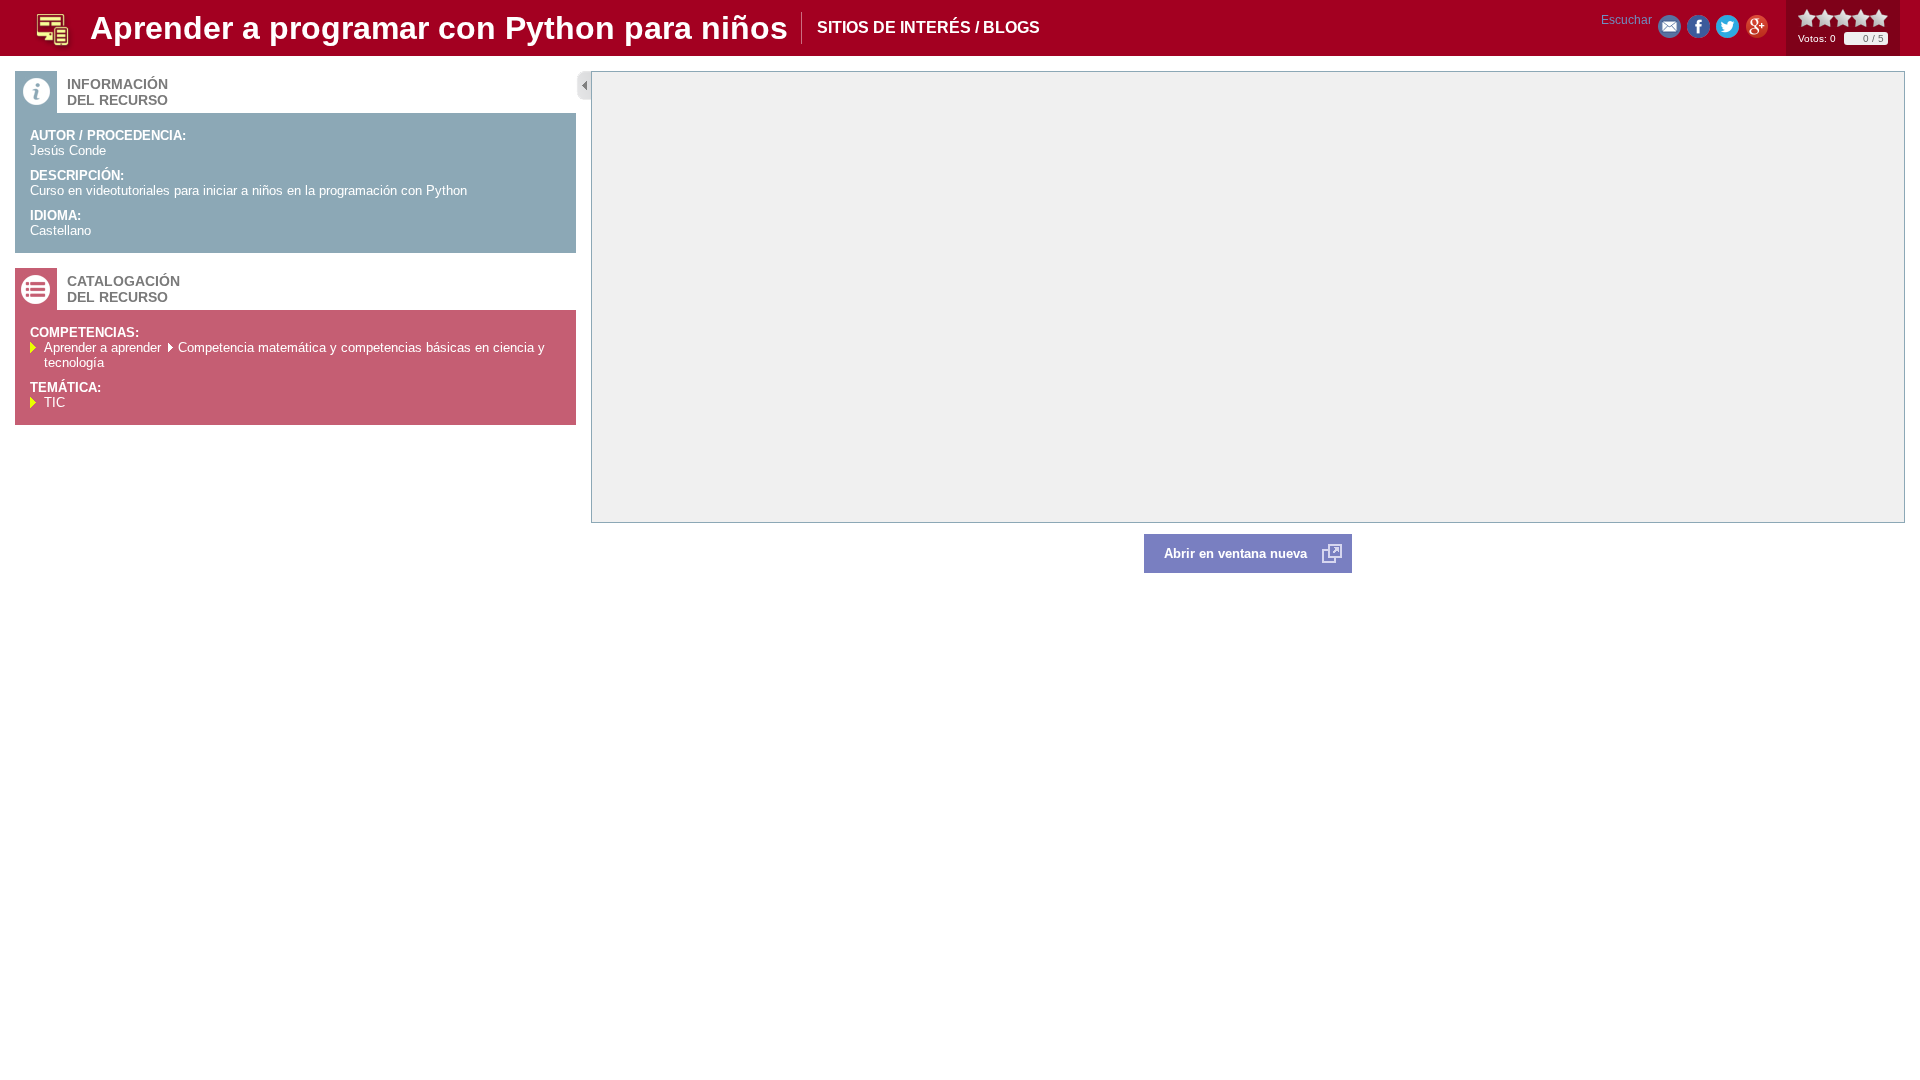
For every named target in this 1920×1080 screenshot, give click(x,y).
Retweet (1727, 30)
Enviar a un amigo (1669, 30)
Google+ (1756, 30)
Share (1698, 30)
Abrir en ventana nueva (1235, 553)
